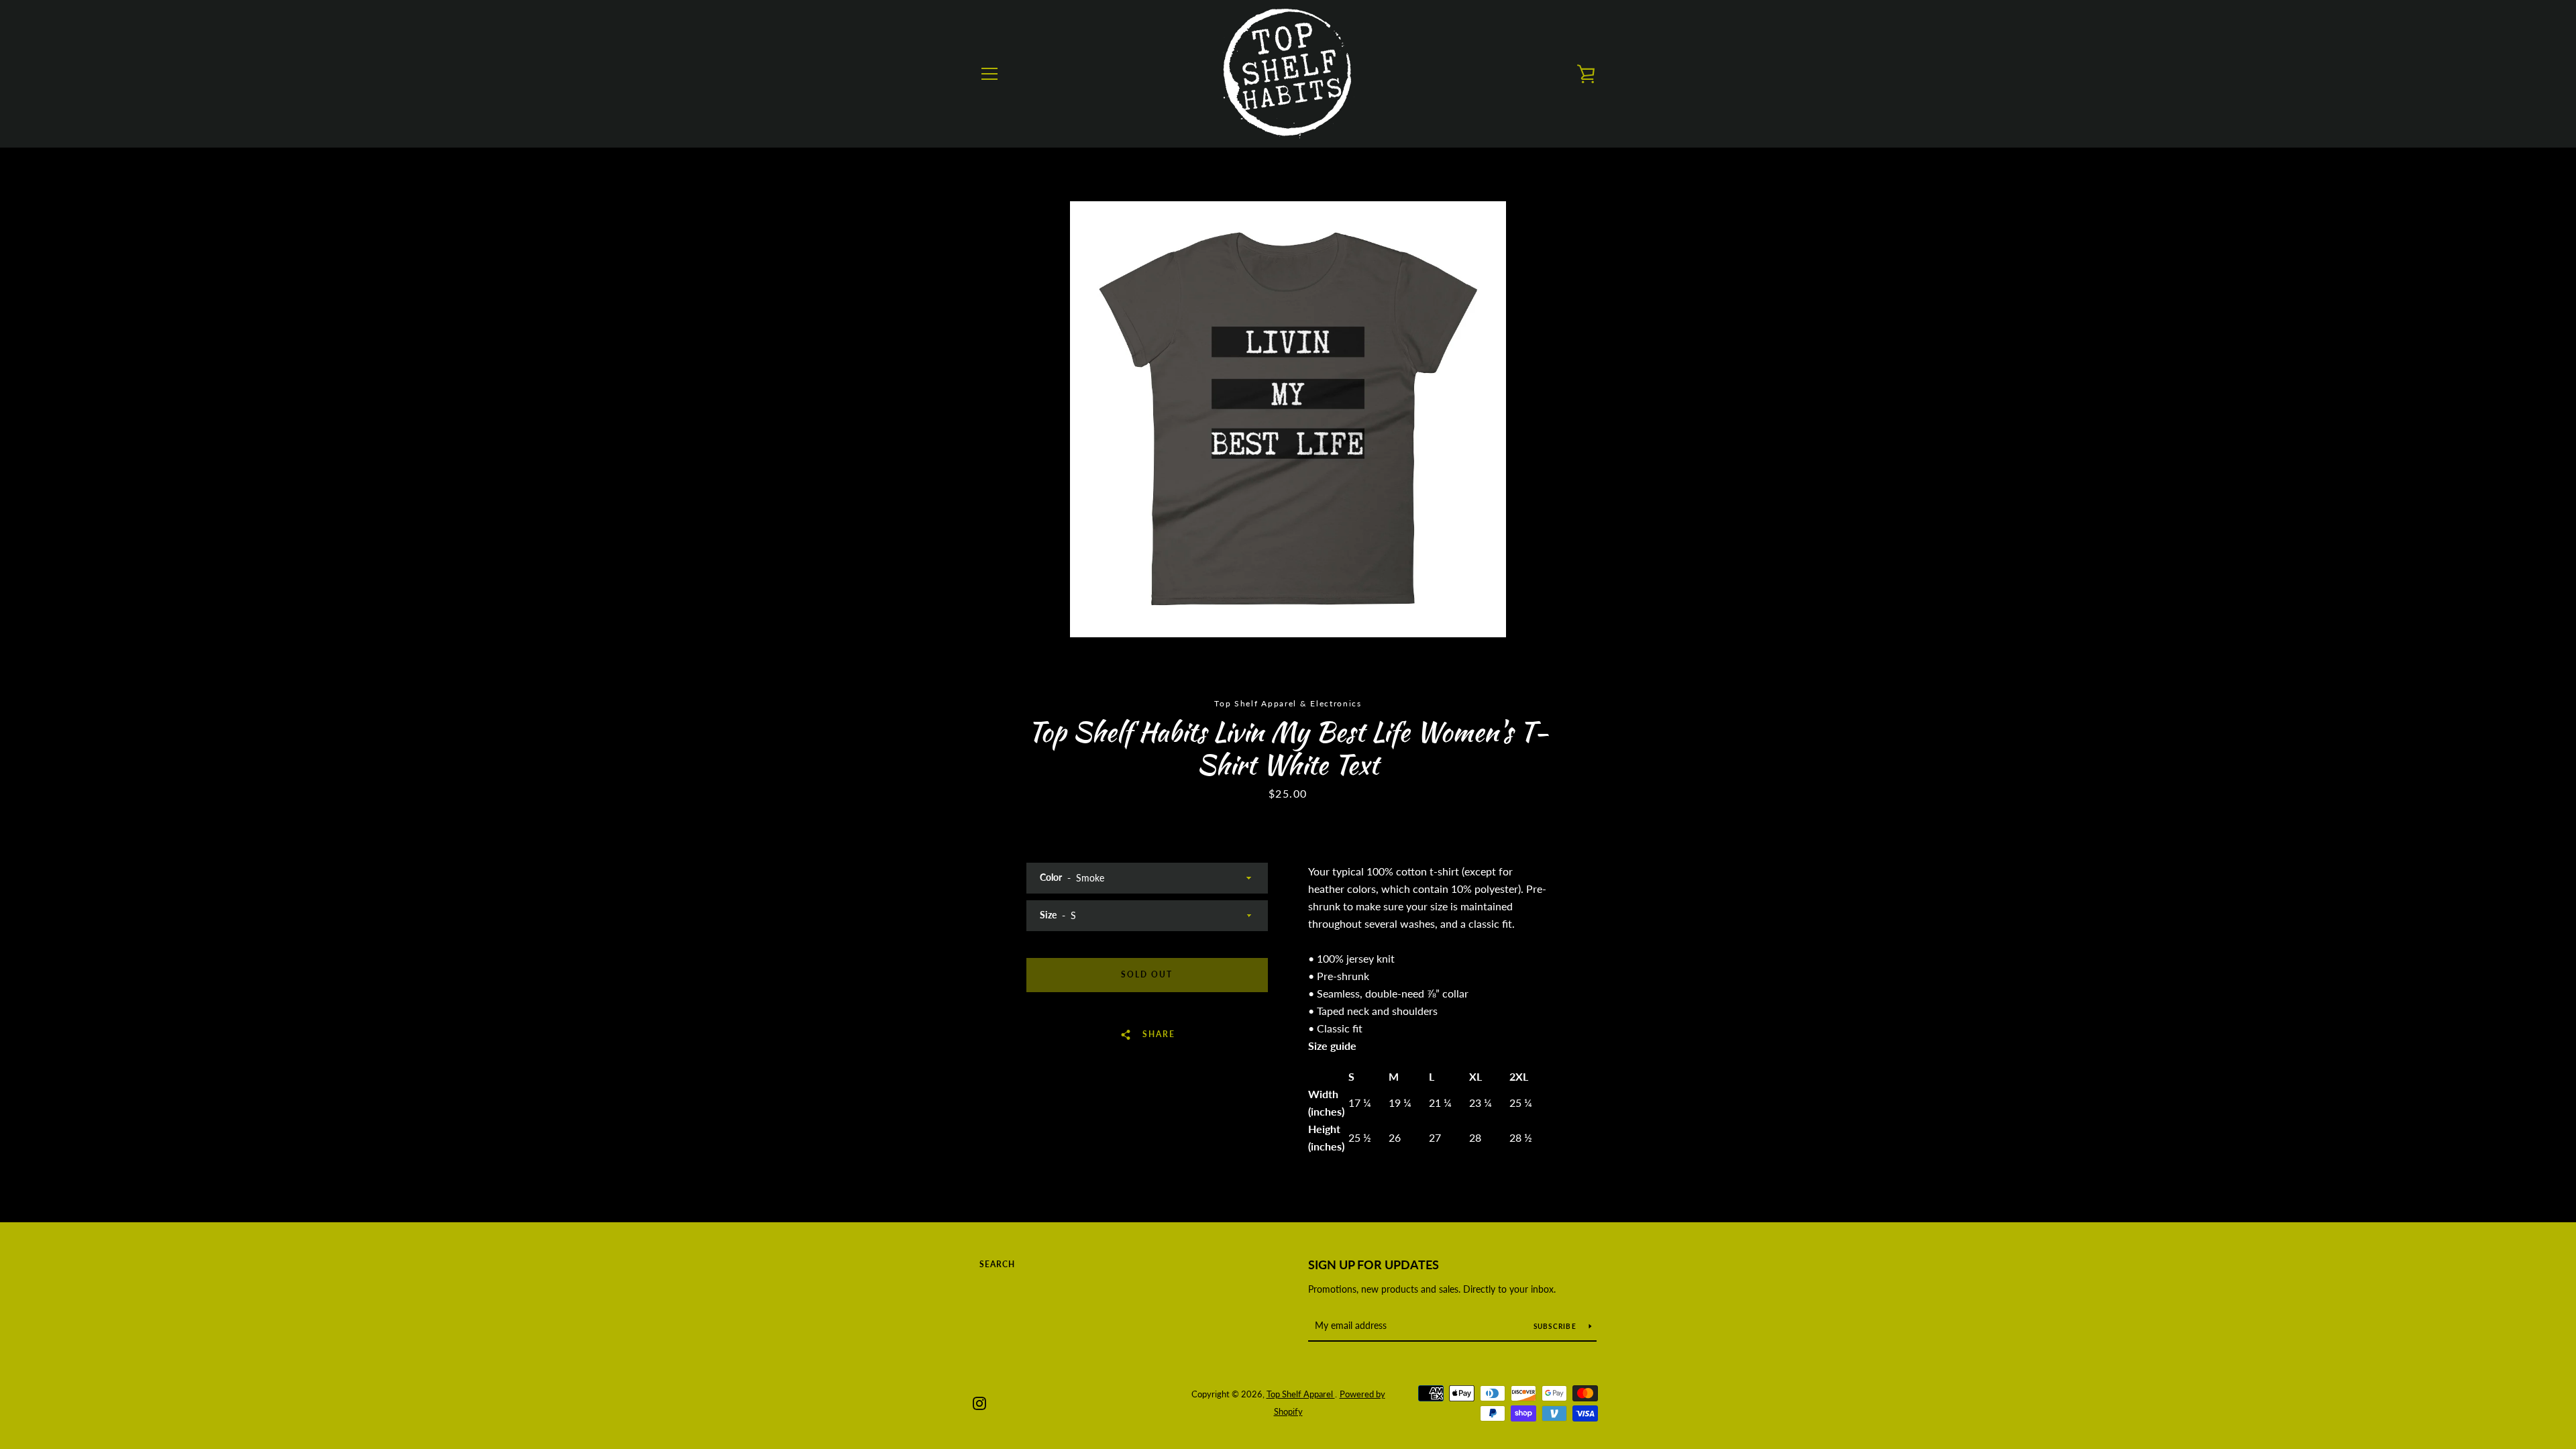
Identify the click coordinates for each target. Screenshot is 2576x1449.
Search (997, 1264)
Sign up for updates (1374, 1265)
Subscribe (1556, 1326)
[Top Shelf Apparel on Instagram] (979, 1402)
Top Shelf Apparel (1301, 1394)
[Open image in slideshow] (1288, 419)
